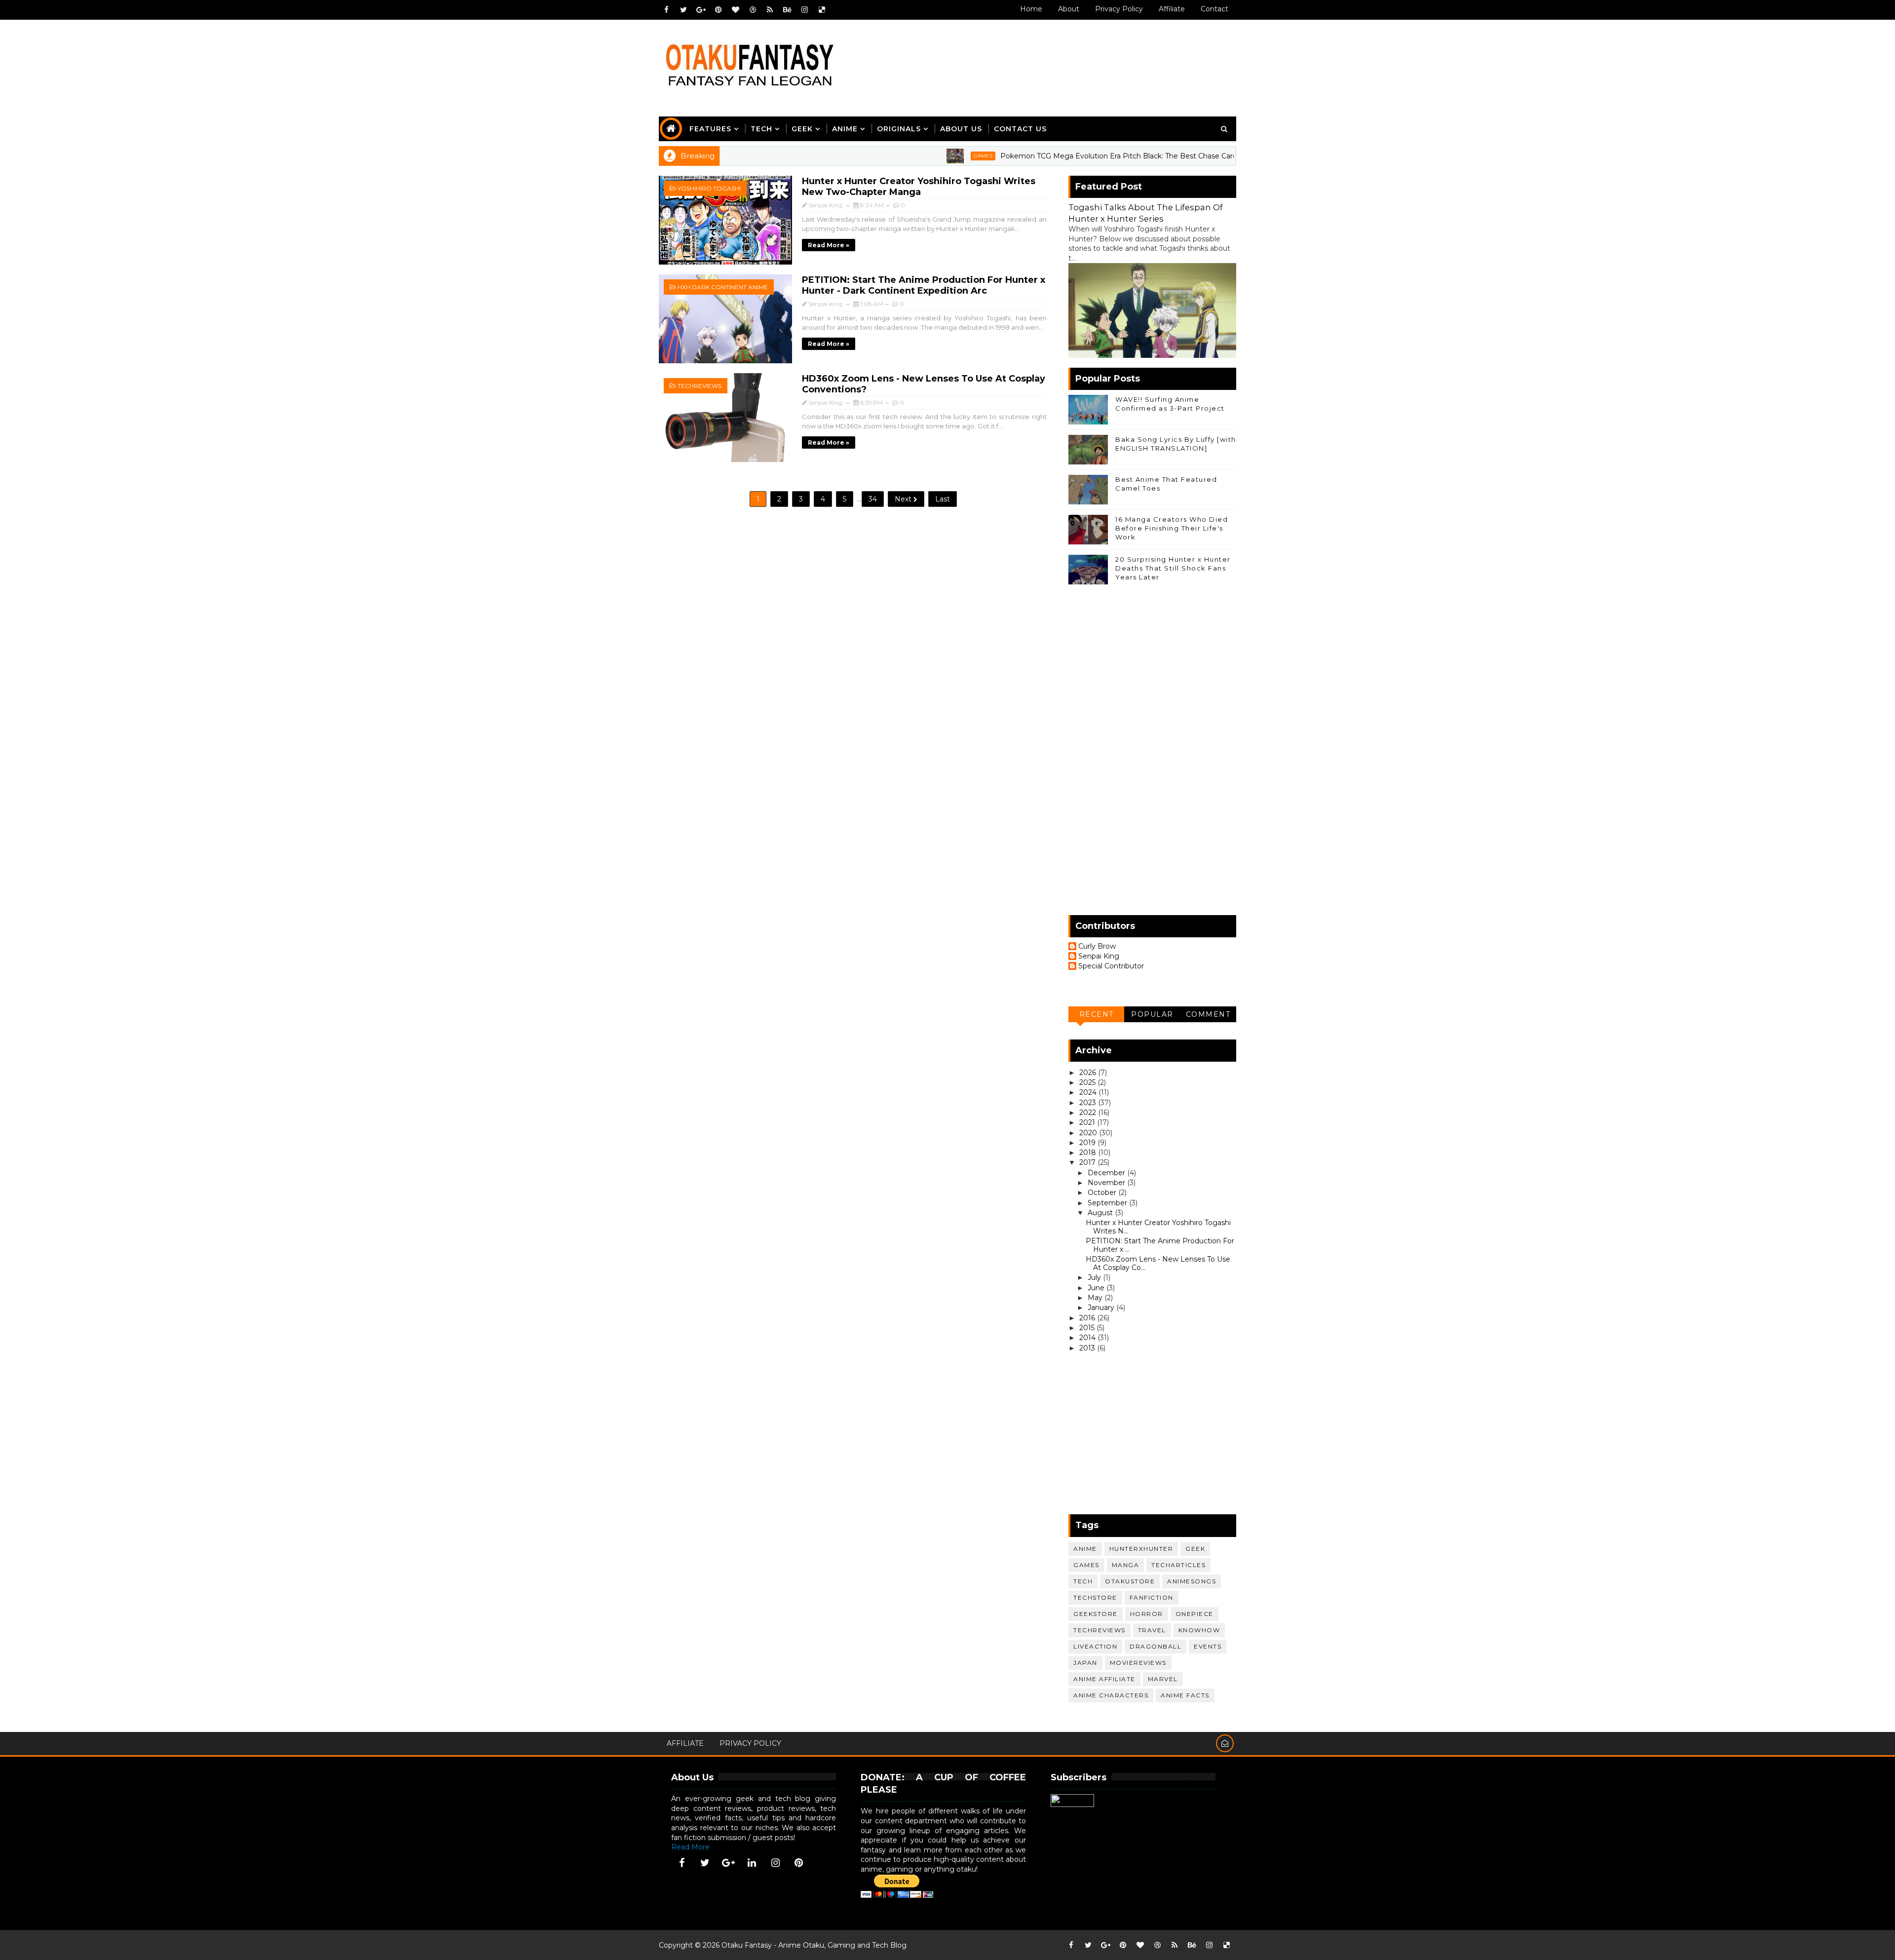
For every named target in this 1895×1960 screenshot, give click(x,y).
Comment (1208, 1014)
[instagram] (804, 10)
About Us (961, 129)
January (1102, 1307)
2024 (1089, 1092)
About (1069, 9)
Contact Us (1020, 129)
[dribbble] (753, 10)
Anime (845, 129)
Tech (761, 129)
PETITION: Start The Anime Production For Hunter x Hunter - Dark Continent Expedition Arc (924, 285)
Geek (802, 129)
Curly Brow (1097, 946)
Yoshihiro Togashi (709, 188)
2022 (1089, 1113)
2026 (1089, 1073)
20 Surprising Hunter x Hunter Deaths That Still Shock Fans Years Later (1173, 568)
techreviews (700, 386)
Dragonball (1156, 1646)
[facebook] (666, 10)
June (1097, 1288)
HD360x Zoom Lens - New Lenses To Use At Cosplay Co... (1158, 1263)
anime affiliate (1104, 1679)
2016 (1088, 1318)
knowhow (1199, 1630)
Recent (1097, 1014)
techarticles (1178, 1565)
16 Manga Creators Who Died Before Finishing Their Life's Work (1172, 528)
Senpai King (1099, 956)
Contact (1214, 9)
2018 (1089, 1153)
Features (710, 129)
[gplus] (701, 10)
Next (904, 499)
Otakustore (1130, 1581)
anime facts (1185, 1695)
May (1096, 1298)
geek (1195, 1549)
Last (943, 499)
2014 (1088, 1338)
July (1095, 1277)
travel (1152, 1630)
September (1108, 1203)
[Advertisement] (1056, 58)
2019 (1088, 1143)
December (1107, 1173)
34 (873, 499)
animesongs (1192, 1581)
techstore (1095, 1597)
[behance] (787, 10)
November (1107, 1183)
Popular (1152, 1014)
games (893, 156)
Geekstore (1096, 1614)
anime (1225, 156)
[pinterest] (718, 10)
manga (1126, 1565)
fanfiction (1152, 1597)
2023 (1089, 1103)
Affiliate (1172, 9)
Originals (899, 129)
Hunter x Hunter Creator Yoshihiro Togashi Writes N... (1158, 1227)
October (1103, 1192)
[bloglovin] (735, 10)
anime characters (1111, 1695)
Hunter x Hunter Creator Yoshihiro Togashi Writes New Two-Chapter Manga (919, 187)
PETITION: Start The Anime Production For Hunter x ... (1160, 1245)
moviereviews (1138, 1663)
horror (1147, 1614)
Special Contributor (1111, 966)
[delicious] (822, 10)
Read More (690, 1847)
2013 (1088, 1348)
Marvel (1163, 1679)
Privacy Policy (1119, 9)
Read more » (829, 245)
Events (1208, 1646)
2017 (1088, 1162)
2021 (1088, 1122)
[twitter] (683, 10)
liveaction (1095, 1646)
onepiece (1194, 1614)
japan (1085, 1663)
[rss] (770, 10)
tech (1083, 1581)
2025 (1088, 1082)
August (1101, 1213)
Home (1031, 9)
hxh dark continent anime (723, 287)
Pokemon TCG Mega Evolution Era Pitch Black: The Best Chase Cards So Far (1042, 156)
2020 (1089, 1133)
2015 (1088, 1328)
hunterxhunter (1141, 1549)
